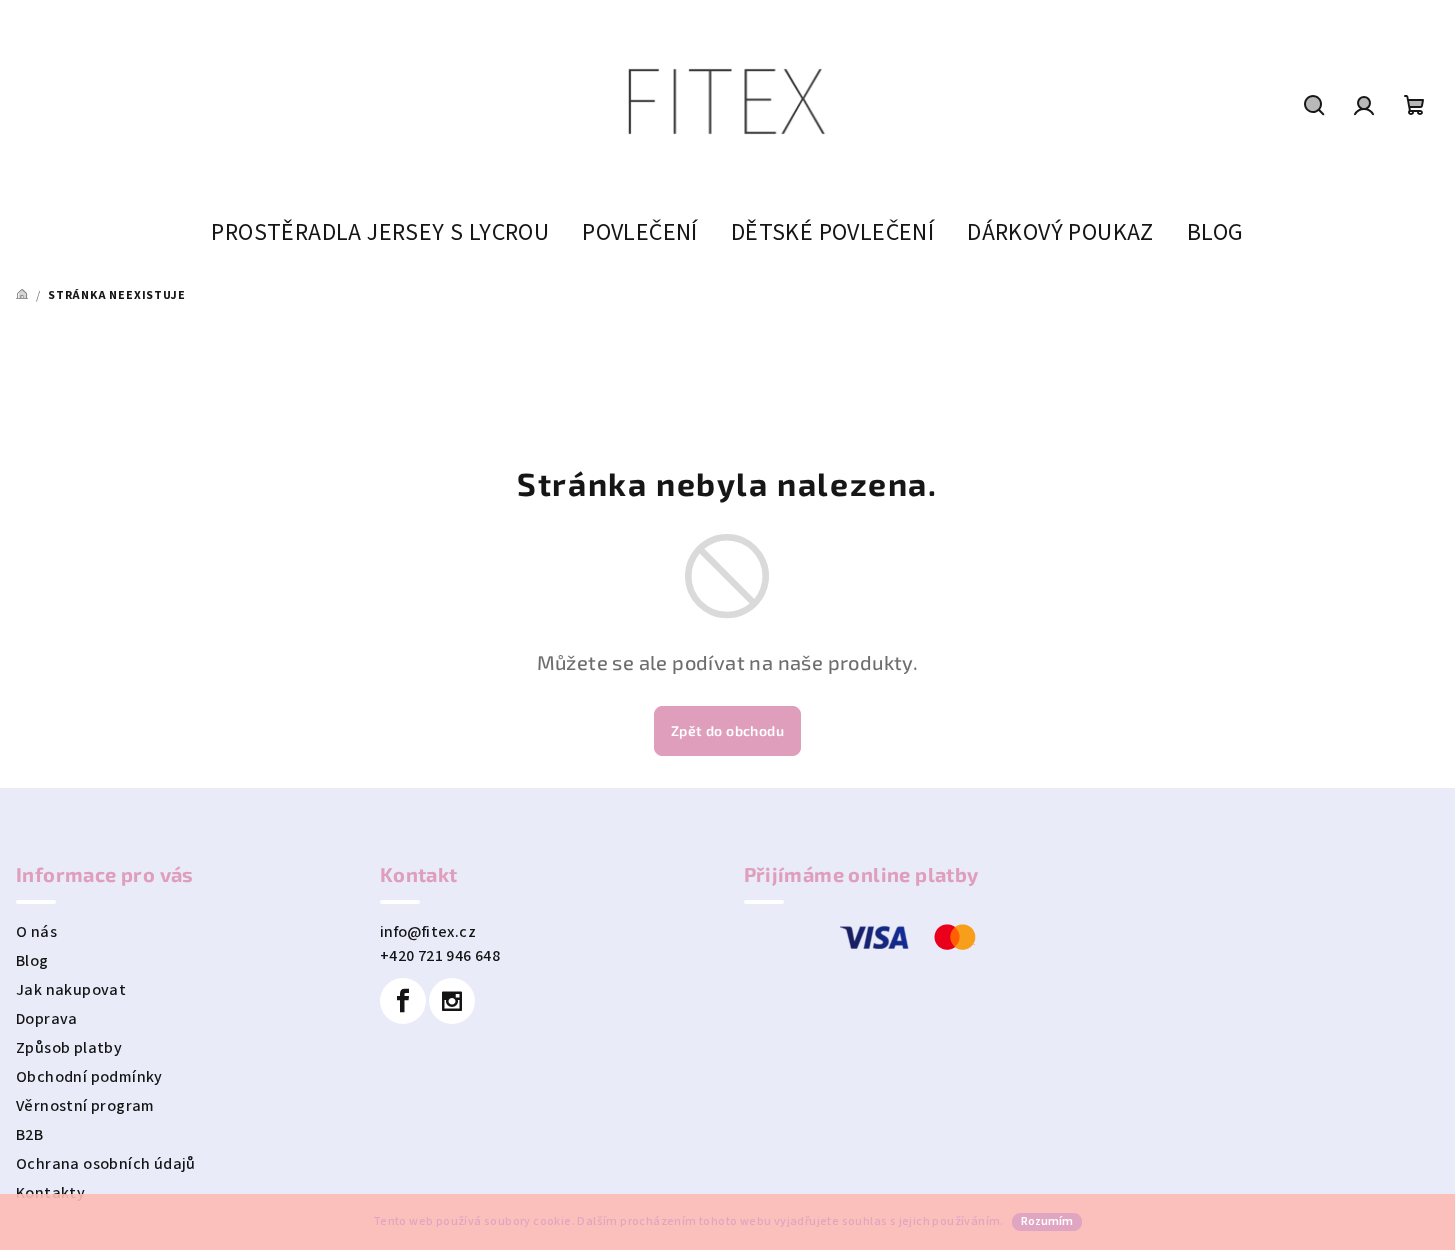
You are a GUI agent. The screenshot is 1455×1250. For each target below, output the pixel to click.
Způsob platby (69, 1048)
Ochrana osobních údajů (106, 1164)
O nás (36, 932)
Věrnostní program (85, 1106)
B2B (29, 1135)
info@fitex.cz (428, 932)
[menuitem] (380, 233)
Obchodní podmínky (89, 1077)
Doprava (47, 1019)
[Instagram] (452, 1001)
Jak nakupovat (71, 990)
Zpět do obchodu (727, 730)
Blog (32, 961)
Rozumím (1047, 1221)
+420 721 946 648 (440, 956)
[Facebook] (403, 1001)
